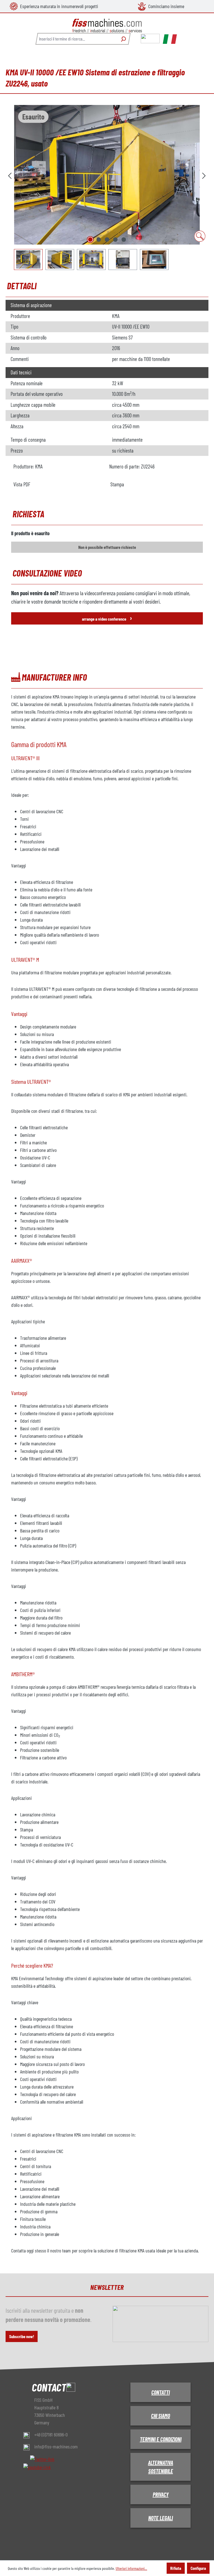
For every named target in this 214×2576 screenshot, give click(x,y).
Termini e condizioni (161, 2439)
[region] (107, 187)
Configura (198, 2568)
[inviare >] (204, 175)
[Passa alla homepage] (107, 26)
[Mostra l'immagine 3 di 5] (107, 240)
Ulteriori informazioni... (131, 2568)
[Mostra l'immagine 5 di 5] (124, 240)
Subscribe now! (22, 2336)
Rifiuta (176, 2568)
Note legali (160, 2518)
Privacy (161, 2494)
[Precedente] (10, 175)
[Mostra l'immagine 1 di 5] (90, 240)
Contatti (160, 2392)
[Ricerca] (123, 39)
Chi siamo (160, 2416)
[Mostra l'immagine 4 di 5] (115, 240)
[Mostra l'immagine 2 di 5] (99, 240)
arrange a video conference (107, 618)
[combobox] (76, 39)
